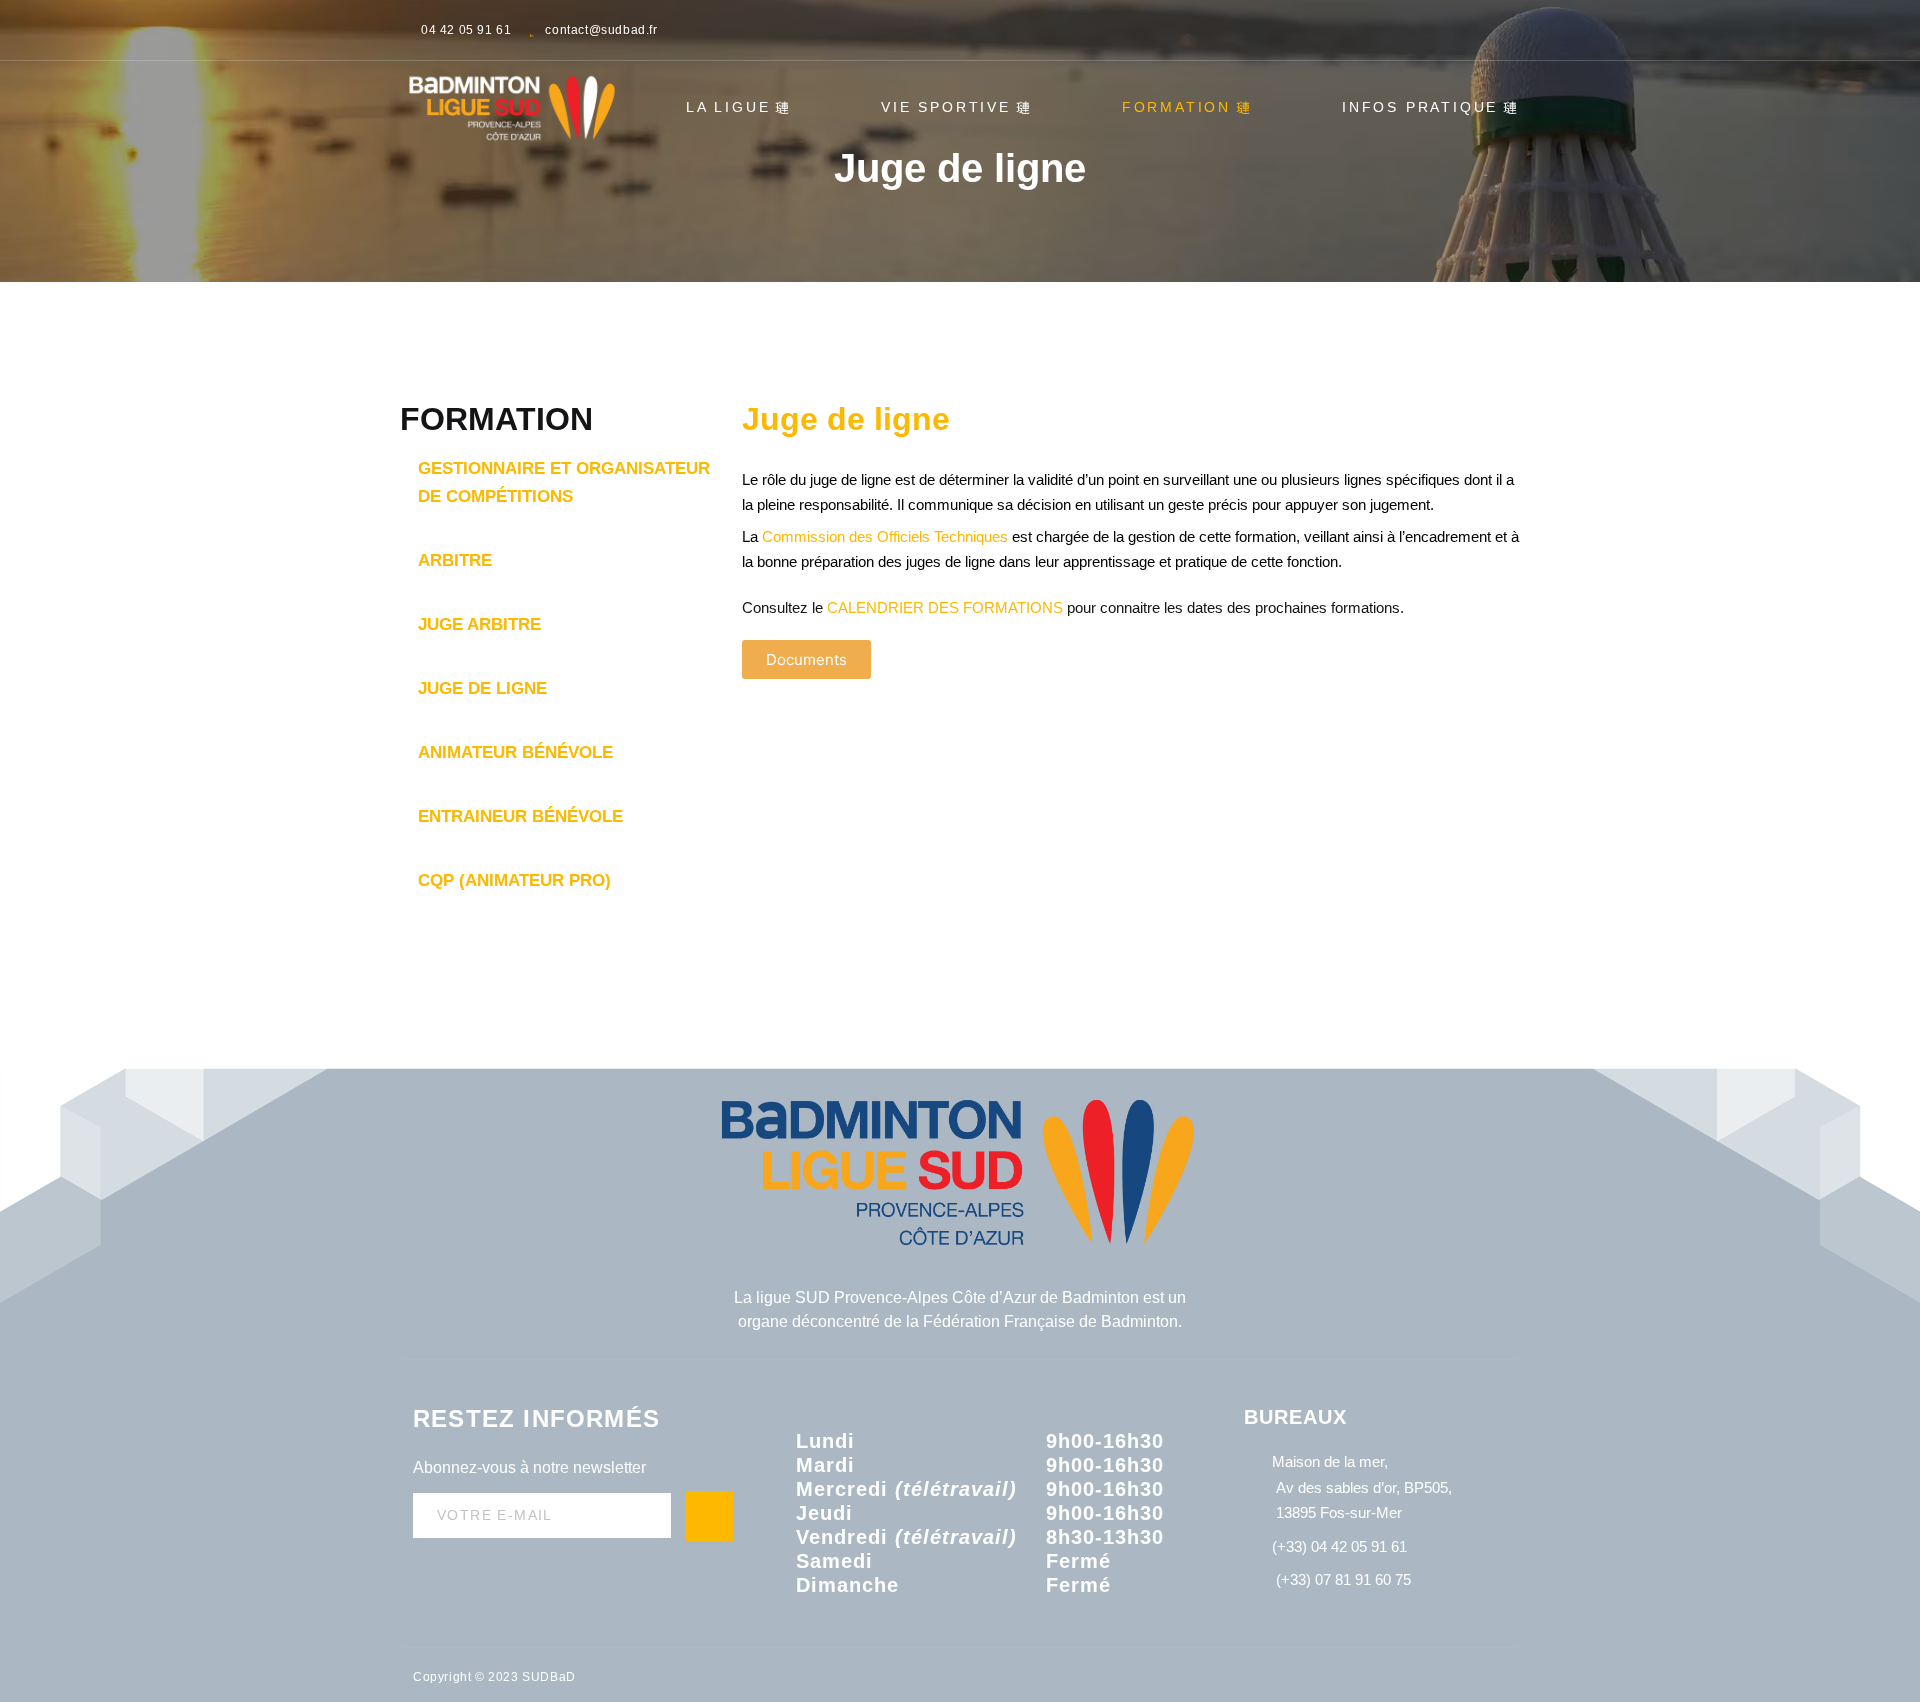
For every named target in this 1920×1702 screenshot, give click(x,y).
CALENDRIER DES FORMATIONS (945, 607)
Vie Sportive (946, 107)
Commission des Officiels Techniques (887, 536)
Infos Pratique (1420, 107)
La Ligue (728, 107)
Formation (1176, 107)
